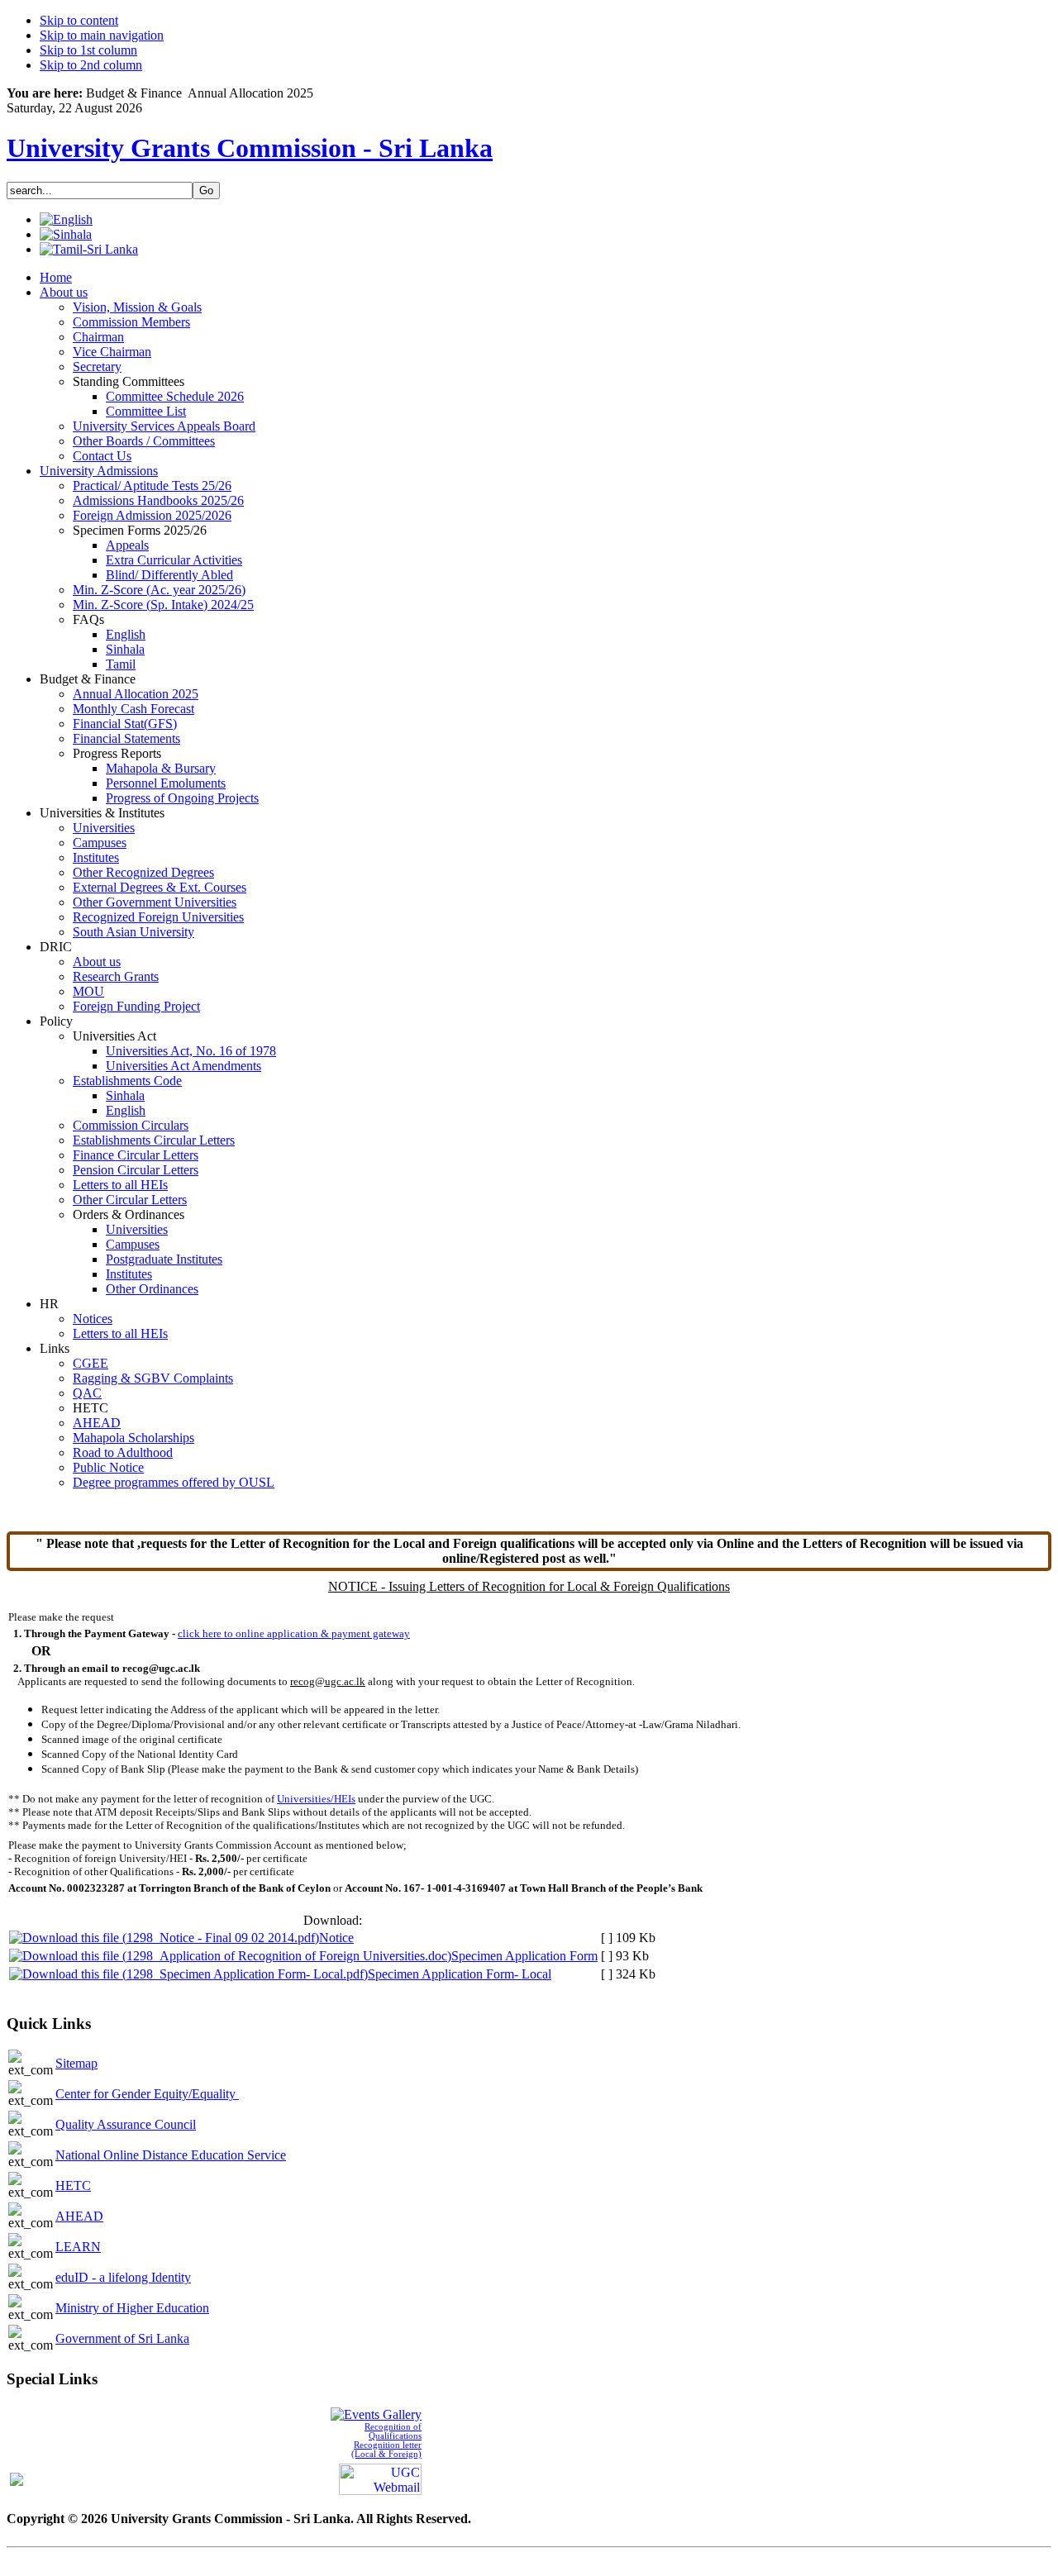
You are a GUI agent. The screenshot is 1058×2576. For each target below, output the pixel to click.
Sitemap (76, 2063)
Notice (336, 1938)
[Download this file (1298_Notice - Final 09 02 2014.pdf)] (164, 1938)
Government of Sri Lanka (122, 2338)
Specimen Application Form (524, 1956)
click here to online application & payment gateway (294, 1633)
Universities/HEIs (316, 1799)
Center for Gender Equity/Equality (147, 2094)
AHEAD (79, 2216)
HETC (73, 2186)
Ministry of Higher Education (132, 2308)
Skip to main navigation (102, 35)
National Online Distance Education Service (171, 2155)
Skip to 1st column (88, 50)
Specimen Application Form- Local (460, 1974)
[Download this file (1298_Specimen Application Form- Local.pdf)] (188, 1974)
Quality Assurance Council (126, 2124)
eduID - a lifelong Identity (123, 2277)
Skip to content (79, 20)
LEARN (78, 2247)
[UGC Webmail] (380, 2477)
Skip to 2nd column (91, 65)
